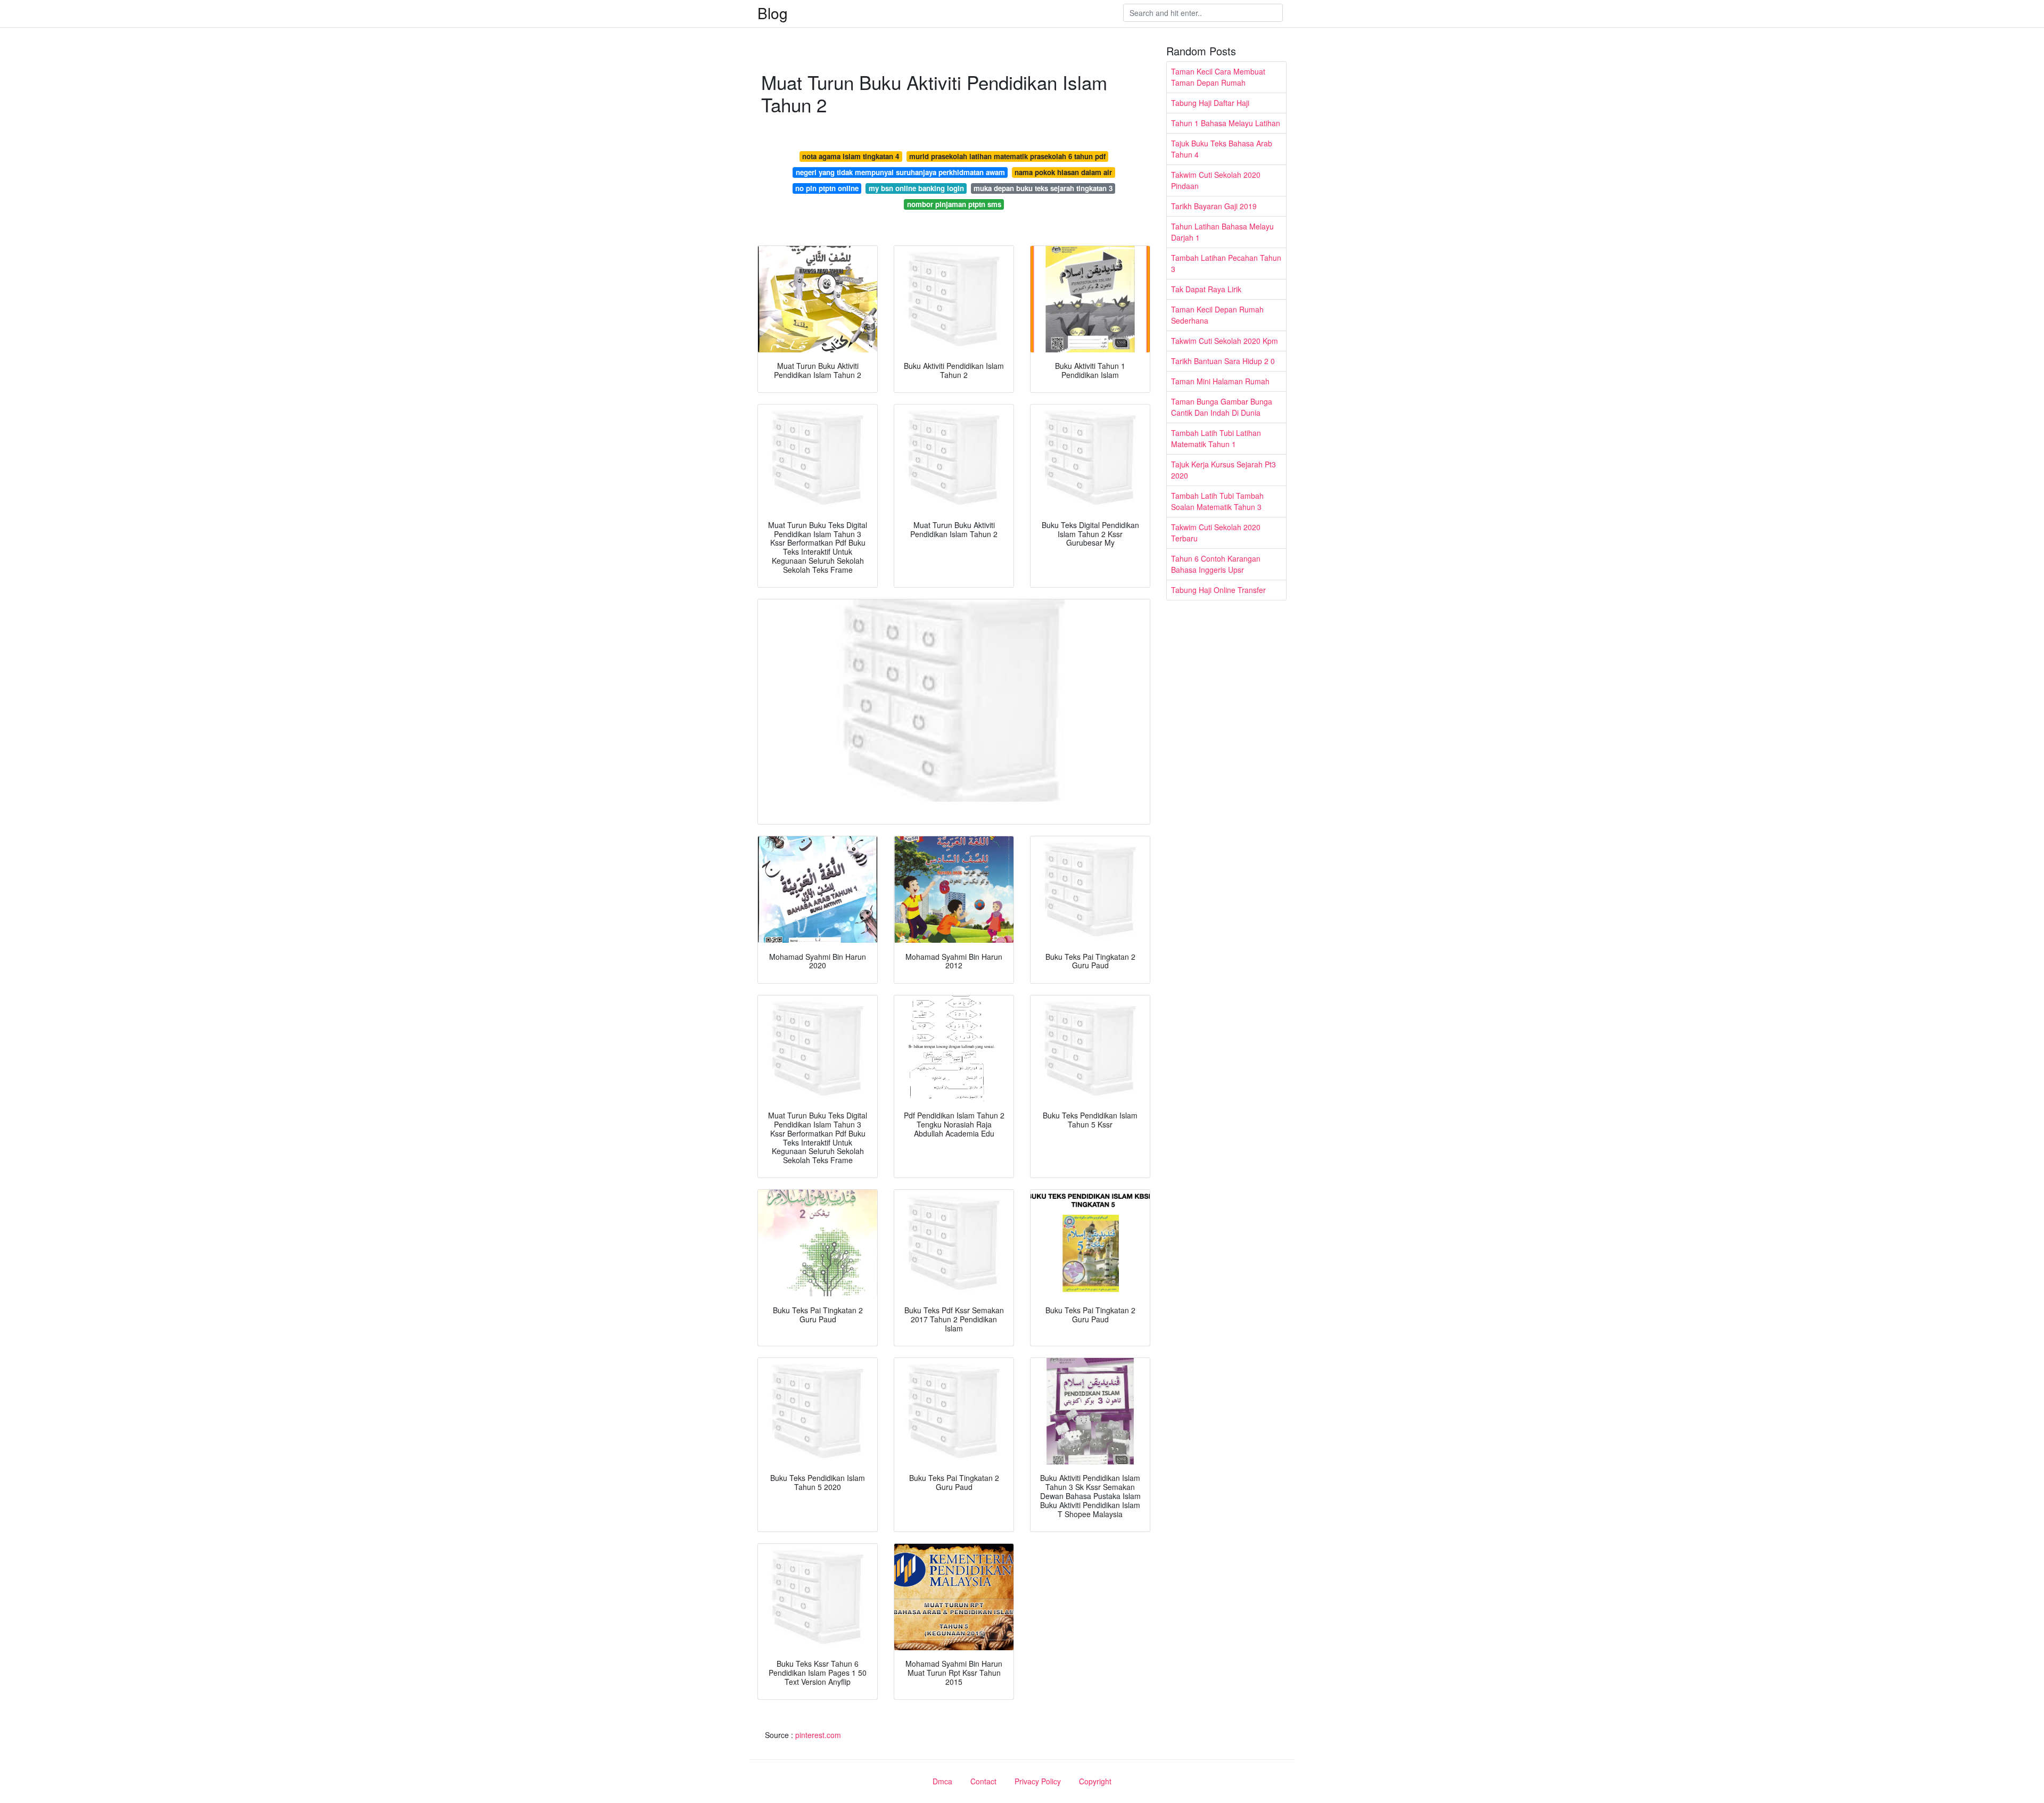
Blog (773, 13)
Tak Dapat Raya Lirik (1206, 289)
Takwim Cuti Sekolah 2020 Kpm (1225, 341)
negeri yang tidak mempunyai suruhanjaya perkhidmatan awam (900, 172)
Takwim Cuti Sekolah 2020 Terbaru (1216, 533)
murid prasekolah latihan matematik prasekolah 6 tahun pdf (1007, 156)
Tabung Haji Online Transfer (1218, 590)
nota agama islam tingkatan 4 (851, 156)
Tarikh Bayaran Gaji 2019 (1214, 206)
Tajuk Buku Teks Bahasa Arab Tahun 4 (1222, 149)
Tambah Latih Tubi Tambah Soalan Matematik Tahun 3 (1217, 501)
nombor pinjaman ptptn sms (954, 204)
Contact (983, 1781)
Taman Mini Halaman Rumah (1220, 381)
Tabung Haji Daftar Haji (1210, 103)
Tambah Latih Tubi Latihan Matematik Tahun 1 (1216, 438)
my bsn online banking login (916, 188)
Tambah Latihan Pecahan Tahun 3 (1226, 263)
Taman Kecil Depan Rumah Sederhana (1217, 315)
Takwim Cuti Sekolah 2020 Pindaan (1216, 180)
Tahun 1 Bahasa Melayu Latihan (1226, 123)
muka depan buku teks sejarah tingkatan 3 (1043, 188)
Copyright (1095, 1781)
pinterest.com (818, 1735)
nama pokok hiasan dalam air (1063, 172)
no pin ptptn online (827, 188)
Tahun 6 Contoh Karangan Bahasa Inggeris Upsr (1216, 564)
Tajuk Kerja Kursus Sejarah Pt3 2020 (1223, 470)
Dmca (942, 1781)
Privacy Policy (1038, 1781)
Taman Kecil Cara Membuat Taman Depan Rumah (1218, 77)
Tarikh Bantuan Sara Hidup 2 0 (1223, 361)
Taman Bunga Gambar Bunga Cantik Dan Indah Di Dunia (1222, 407)
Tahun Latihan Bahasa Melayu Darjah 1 (1222, 232)
